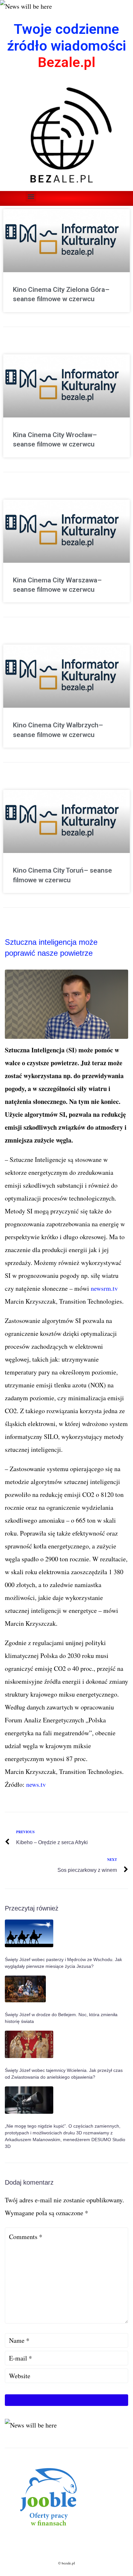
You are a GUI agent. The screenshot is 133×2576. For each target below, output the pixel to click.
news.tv (35, 1784)
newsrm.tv (104, 1288)
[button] (31, 196)
